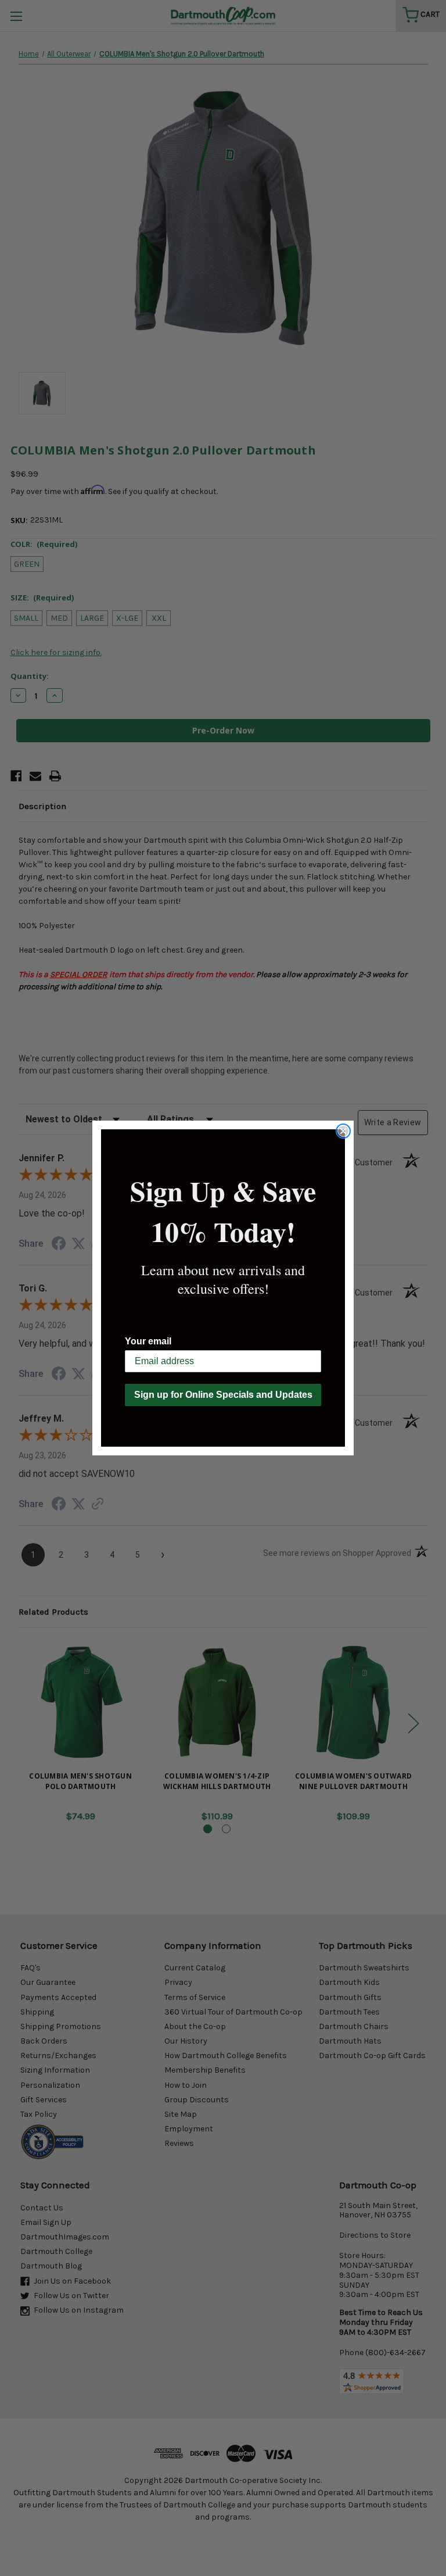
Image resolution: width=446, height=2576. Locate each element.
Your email (148, 1341)
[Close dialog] (343, 1131)
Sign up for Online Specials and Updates (223, 1395)
